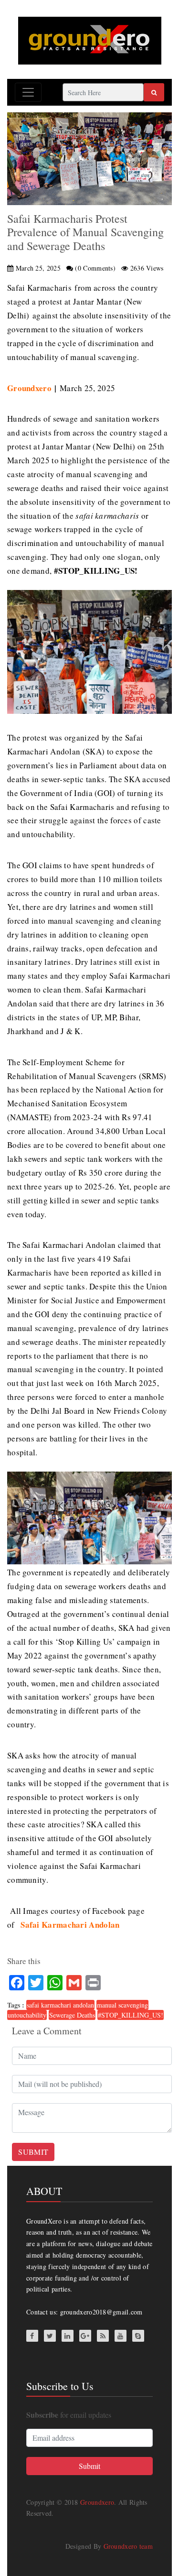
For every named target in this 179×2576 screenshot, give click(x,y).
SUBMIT (33, 2152)
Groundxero (97, 2502)
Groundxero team (128, 2546)
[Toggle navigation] (28, 92)
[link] (70, 1925)
